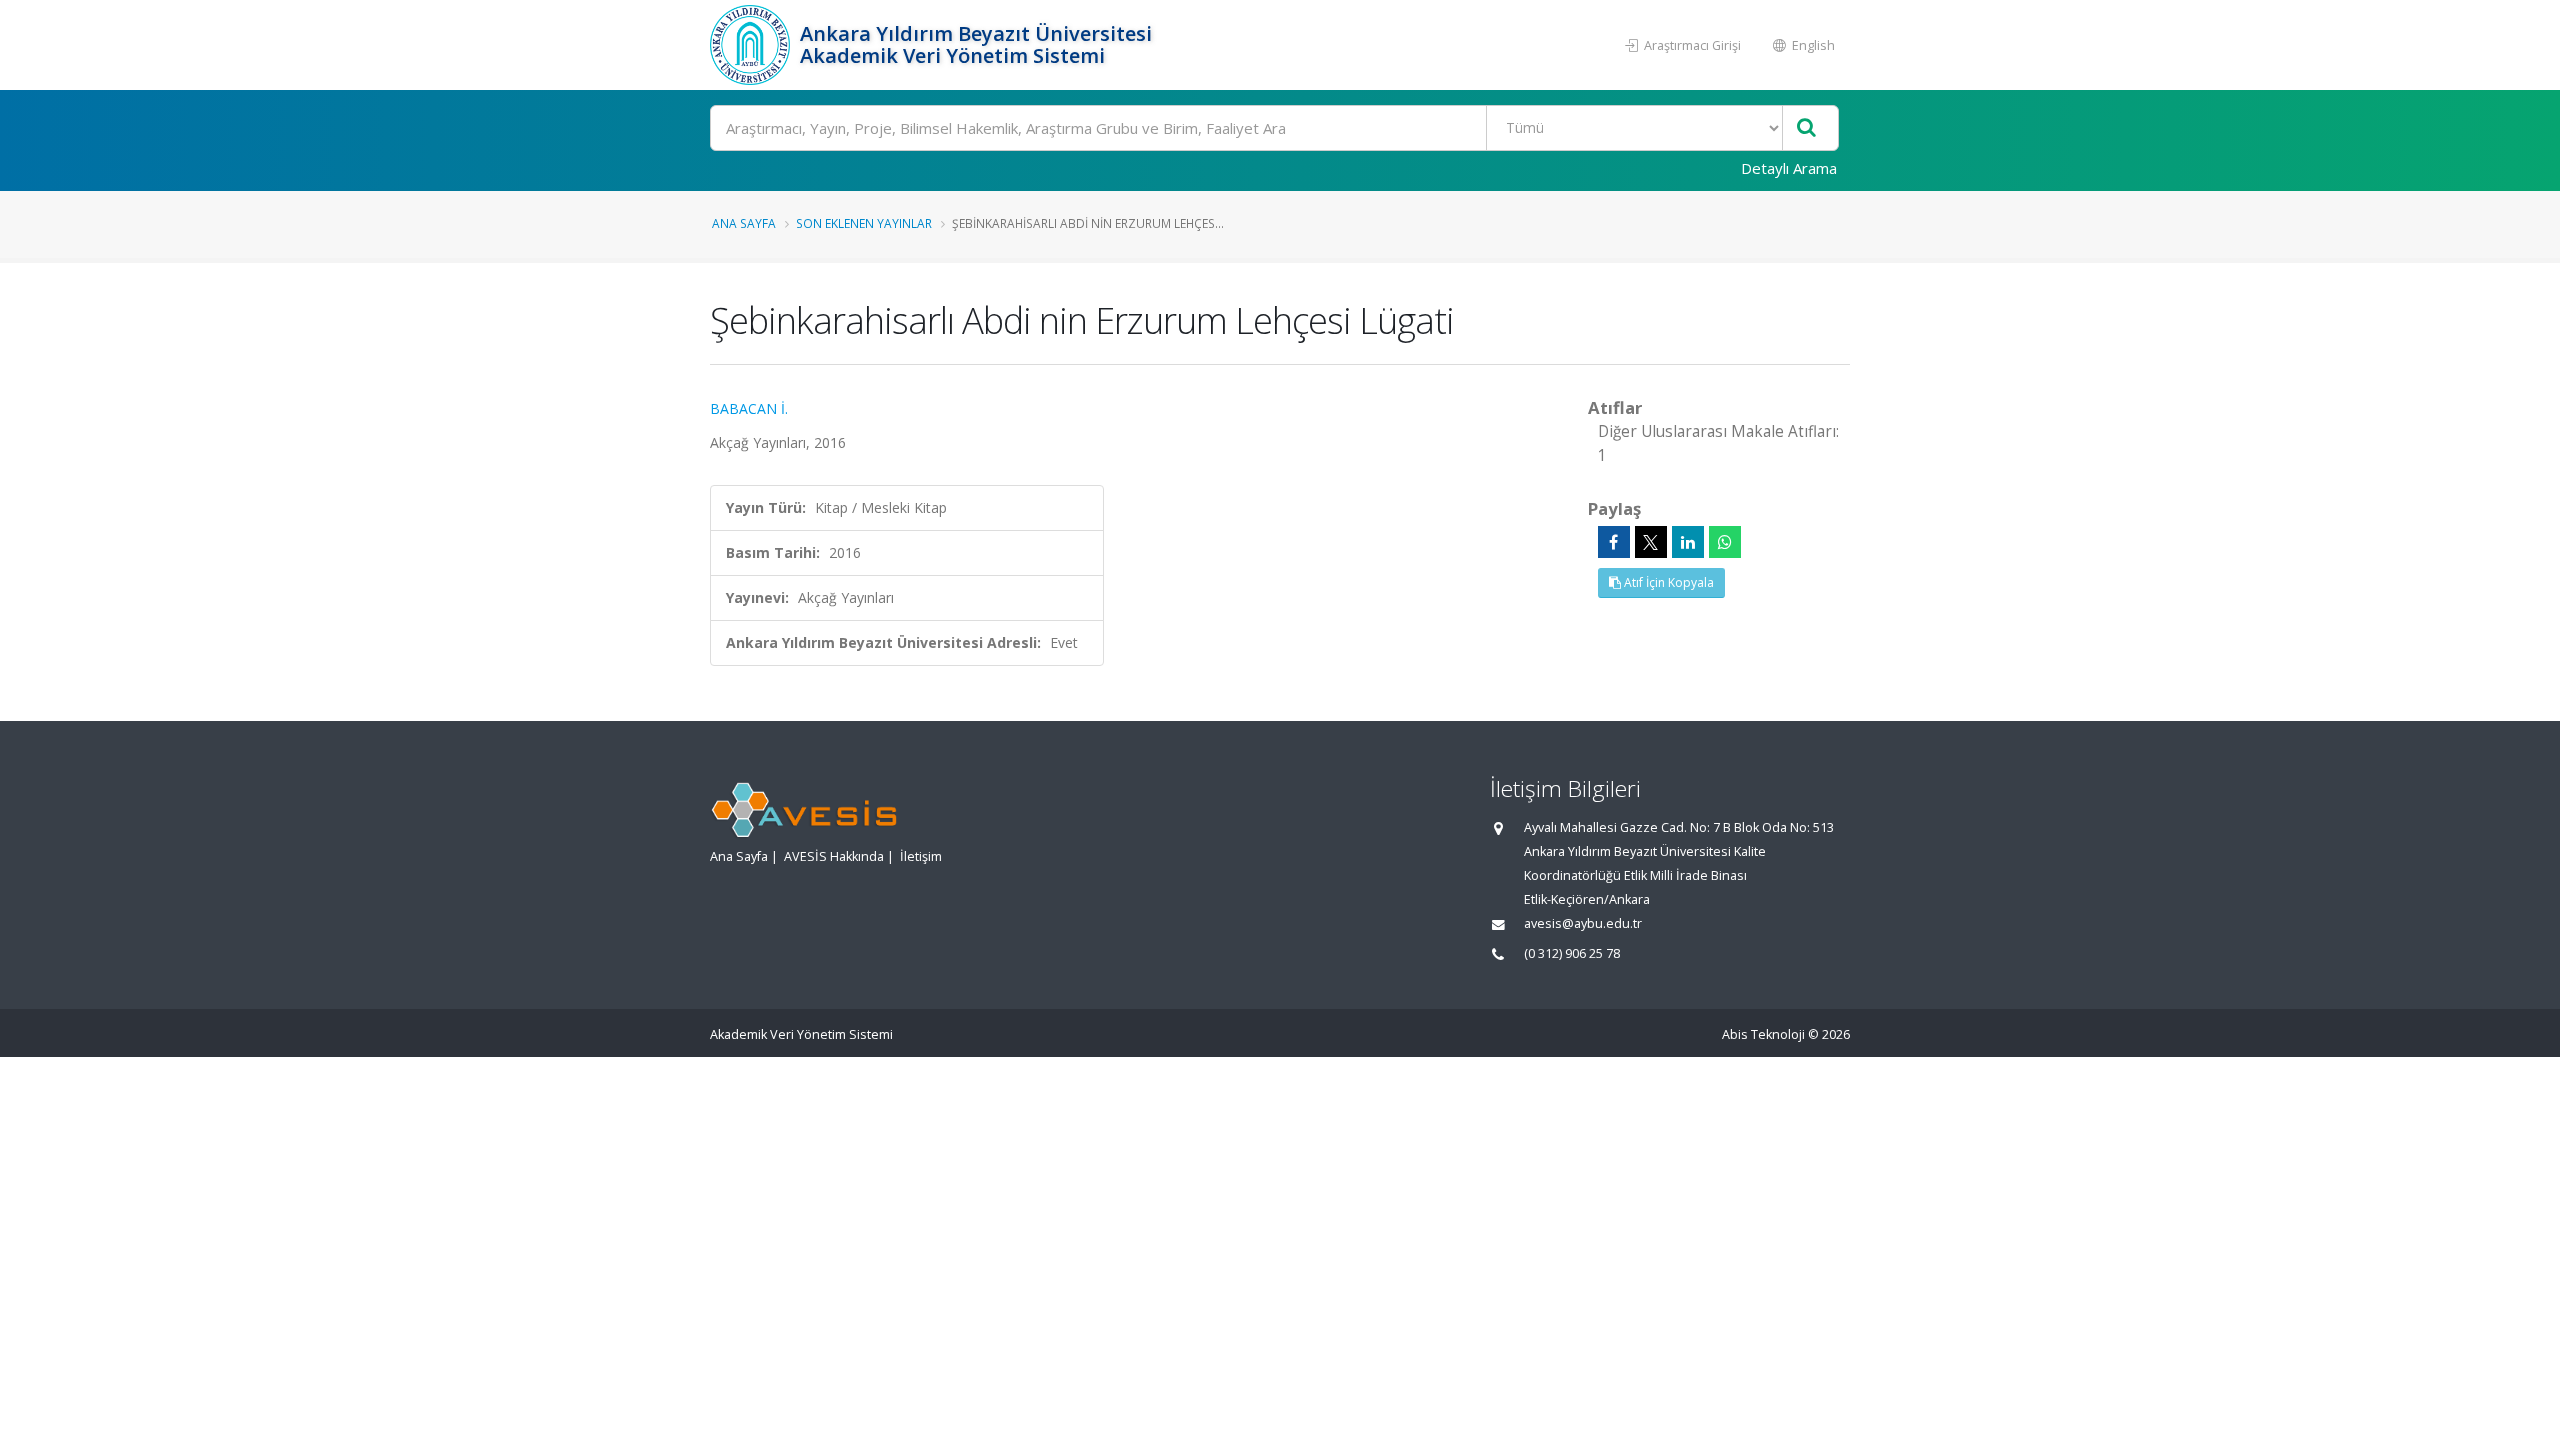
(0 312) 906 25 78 (1572, 953)
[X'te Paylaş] (1651, 542)
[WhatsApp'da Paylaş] (1725, 542)
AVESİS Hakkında (834, 856)
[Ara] (1806, 128)
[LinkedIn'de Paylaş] (1688, 542)
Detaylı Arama (1789, 168)
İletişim (921, 856)
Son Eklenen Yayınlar (864, 223)
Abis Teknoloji (1763, 1034)
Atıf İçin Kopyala (1667, 582)
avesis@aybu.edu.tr (1583, 923)
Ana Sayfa (744, 223)
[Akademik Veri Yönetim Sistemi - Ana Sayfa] (752, 45)
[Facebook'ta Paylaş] (1614, 542)
